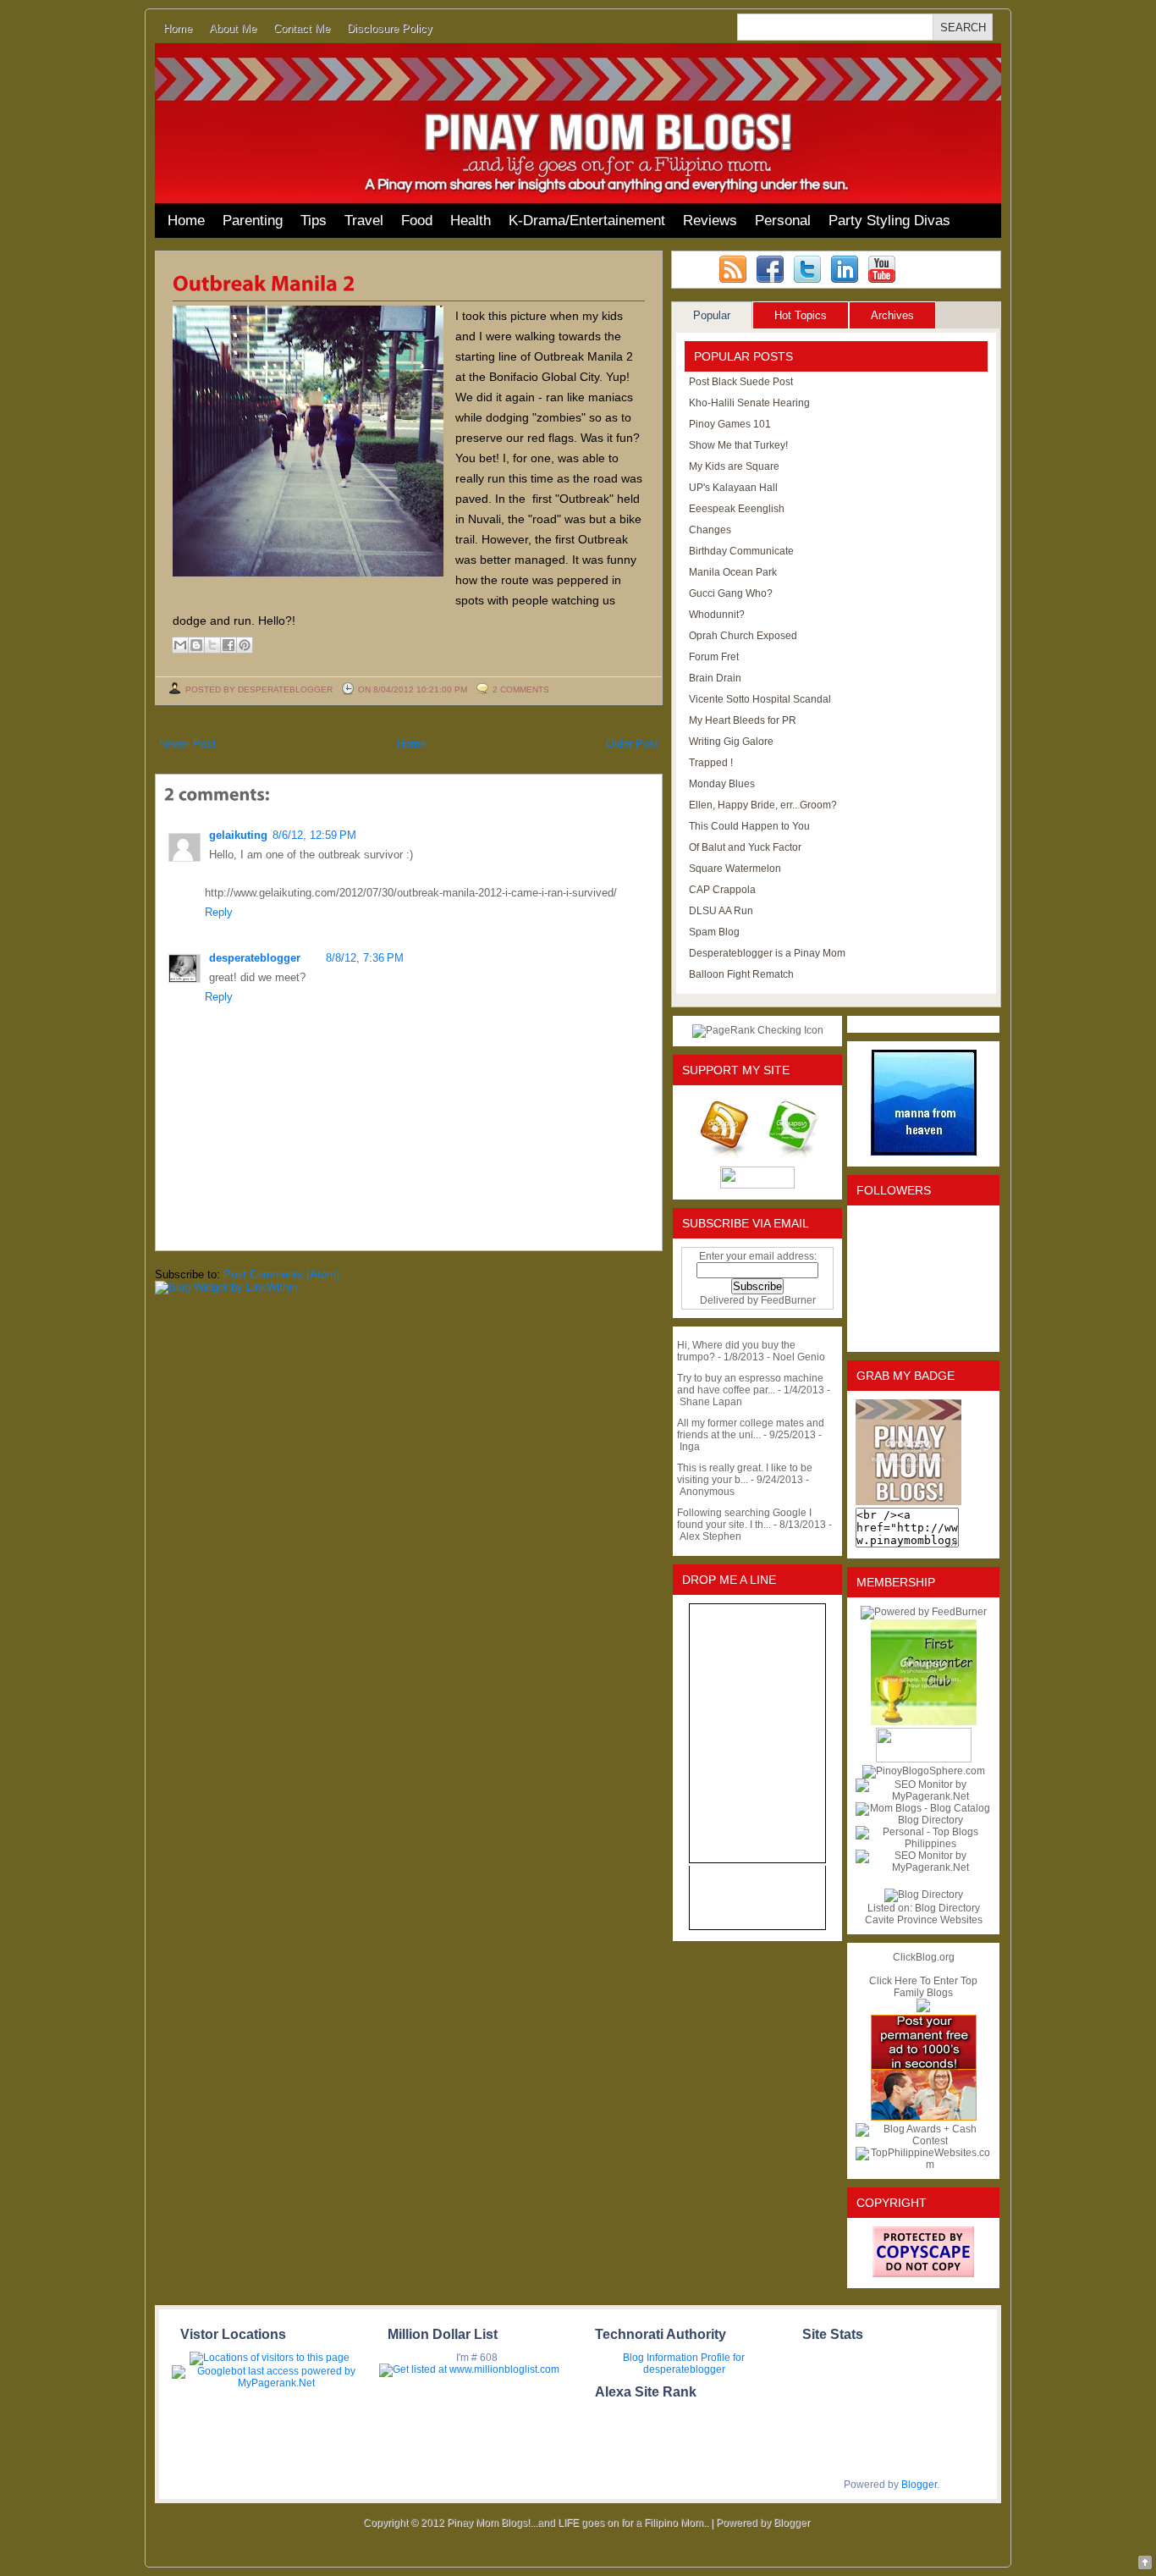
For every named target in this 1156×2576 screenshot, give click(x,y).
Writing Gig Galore (731, 742)
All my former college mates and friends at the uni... (751, 1429)
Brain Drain (715, 678)
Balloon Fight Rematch (741, 974)
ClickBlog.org (924, 1957)
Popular (712, 315)
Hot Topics (801, 315)
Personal (783, 221)
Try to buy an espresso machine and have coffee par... (750, 1384)
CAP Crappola (722, 890)
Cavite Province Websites (924, 1920)
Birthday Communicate (741, 551)
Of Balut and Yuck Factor (745, 847)
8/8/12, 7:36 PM (365, 958)
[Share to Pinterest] (245, 645)
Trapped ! (711, 763)
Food (417, 221)
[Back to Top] (1145, 2564)
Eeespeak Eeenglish (737, 509)
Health (471, 221)
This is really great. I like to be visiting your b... (745, 1474)
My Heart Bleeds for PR (743, 720)
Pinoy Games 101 (730, 424)
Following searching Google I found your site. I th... (744, 1519)
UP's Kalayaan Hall (733, 488)
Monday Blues (722, 784)
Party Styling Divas (889, 221)
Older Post (632, 744)
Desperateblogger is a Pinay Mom (767, 953)
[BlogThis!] (196, 645)
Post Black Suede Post (741, 382)
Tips (314, 221)
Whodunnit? (717, 615)
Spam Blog (714, 932)
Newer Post (187, 744)
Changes (710, 530)
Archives (892, 315)
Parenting (253, 221)
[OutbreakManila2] (264, 282)
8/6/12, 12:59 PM (314, 835)
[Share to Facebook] (228, 645)
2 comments (521, 690)
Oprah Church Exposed (743, 636)
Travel (364, 221)
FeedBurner (788, 1300)
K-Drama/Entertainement (587, 221)
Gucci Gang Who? (731, 593)
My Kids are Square (734, 466)
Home (178, 28)
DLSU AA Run (721, 911)
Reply (219, 912)
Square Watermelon (735, 869)
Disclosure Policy (390, 28)
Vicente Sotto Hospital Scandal (760, 699)
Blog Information (661, 2358)
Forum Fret (714, 657)
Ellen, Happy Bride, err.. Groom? (763, 805)
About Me (233, 28)
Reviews (710, 221)
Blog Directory (947, 1908)
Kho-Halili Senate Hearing (749, 403)
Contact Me (302, 28)
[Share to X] (212, 645)
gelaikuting (238, 835)
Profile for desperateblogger (694, 2364)
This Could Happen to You (749, 826)
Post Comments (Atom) (281, 1274)
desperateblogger (255, 958)
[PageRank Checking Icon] (758, 1030)
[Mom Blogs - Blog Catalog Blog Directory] (923, 1820)
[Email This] (180, 645)
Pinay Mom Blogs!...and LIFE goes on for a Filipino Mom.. (578, 2523)
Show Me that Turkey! (738, 445)
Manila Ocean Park (733, 572)
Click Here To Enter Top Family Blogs (923, 1987)
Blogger (919, 2485)
